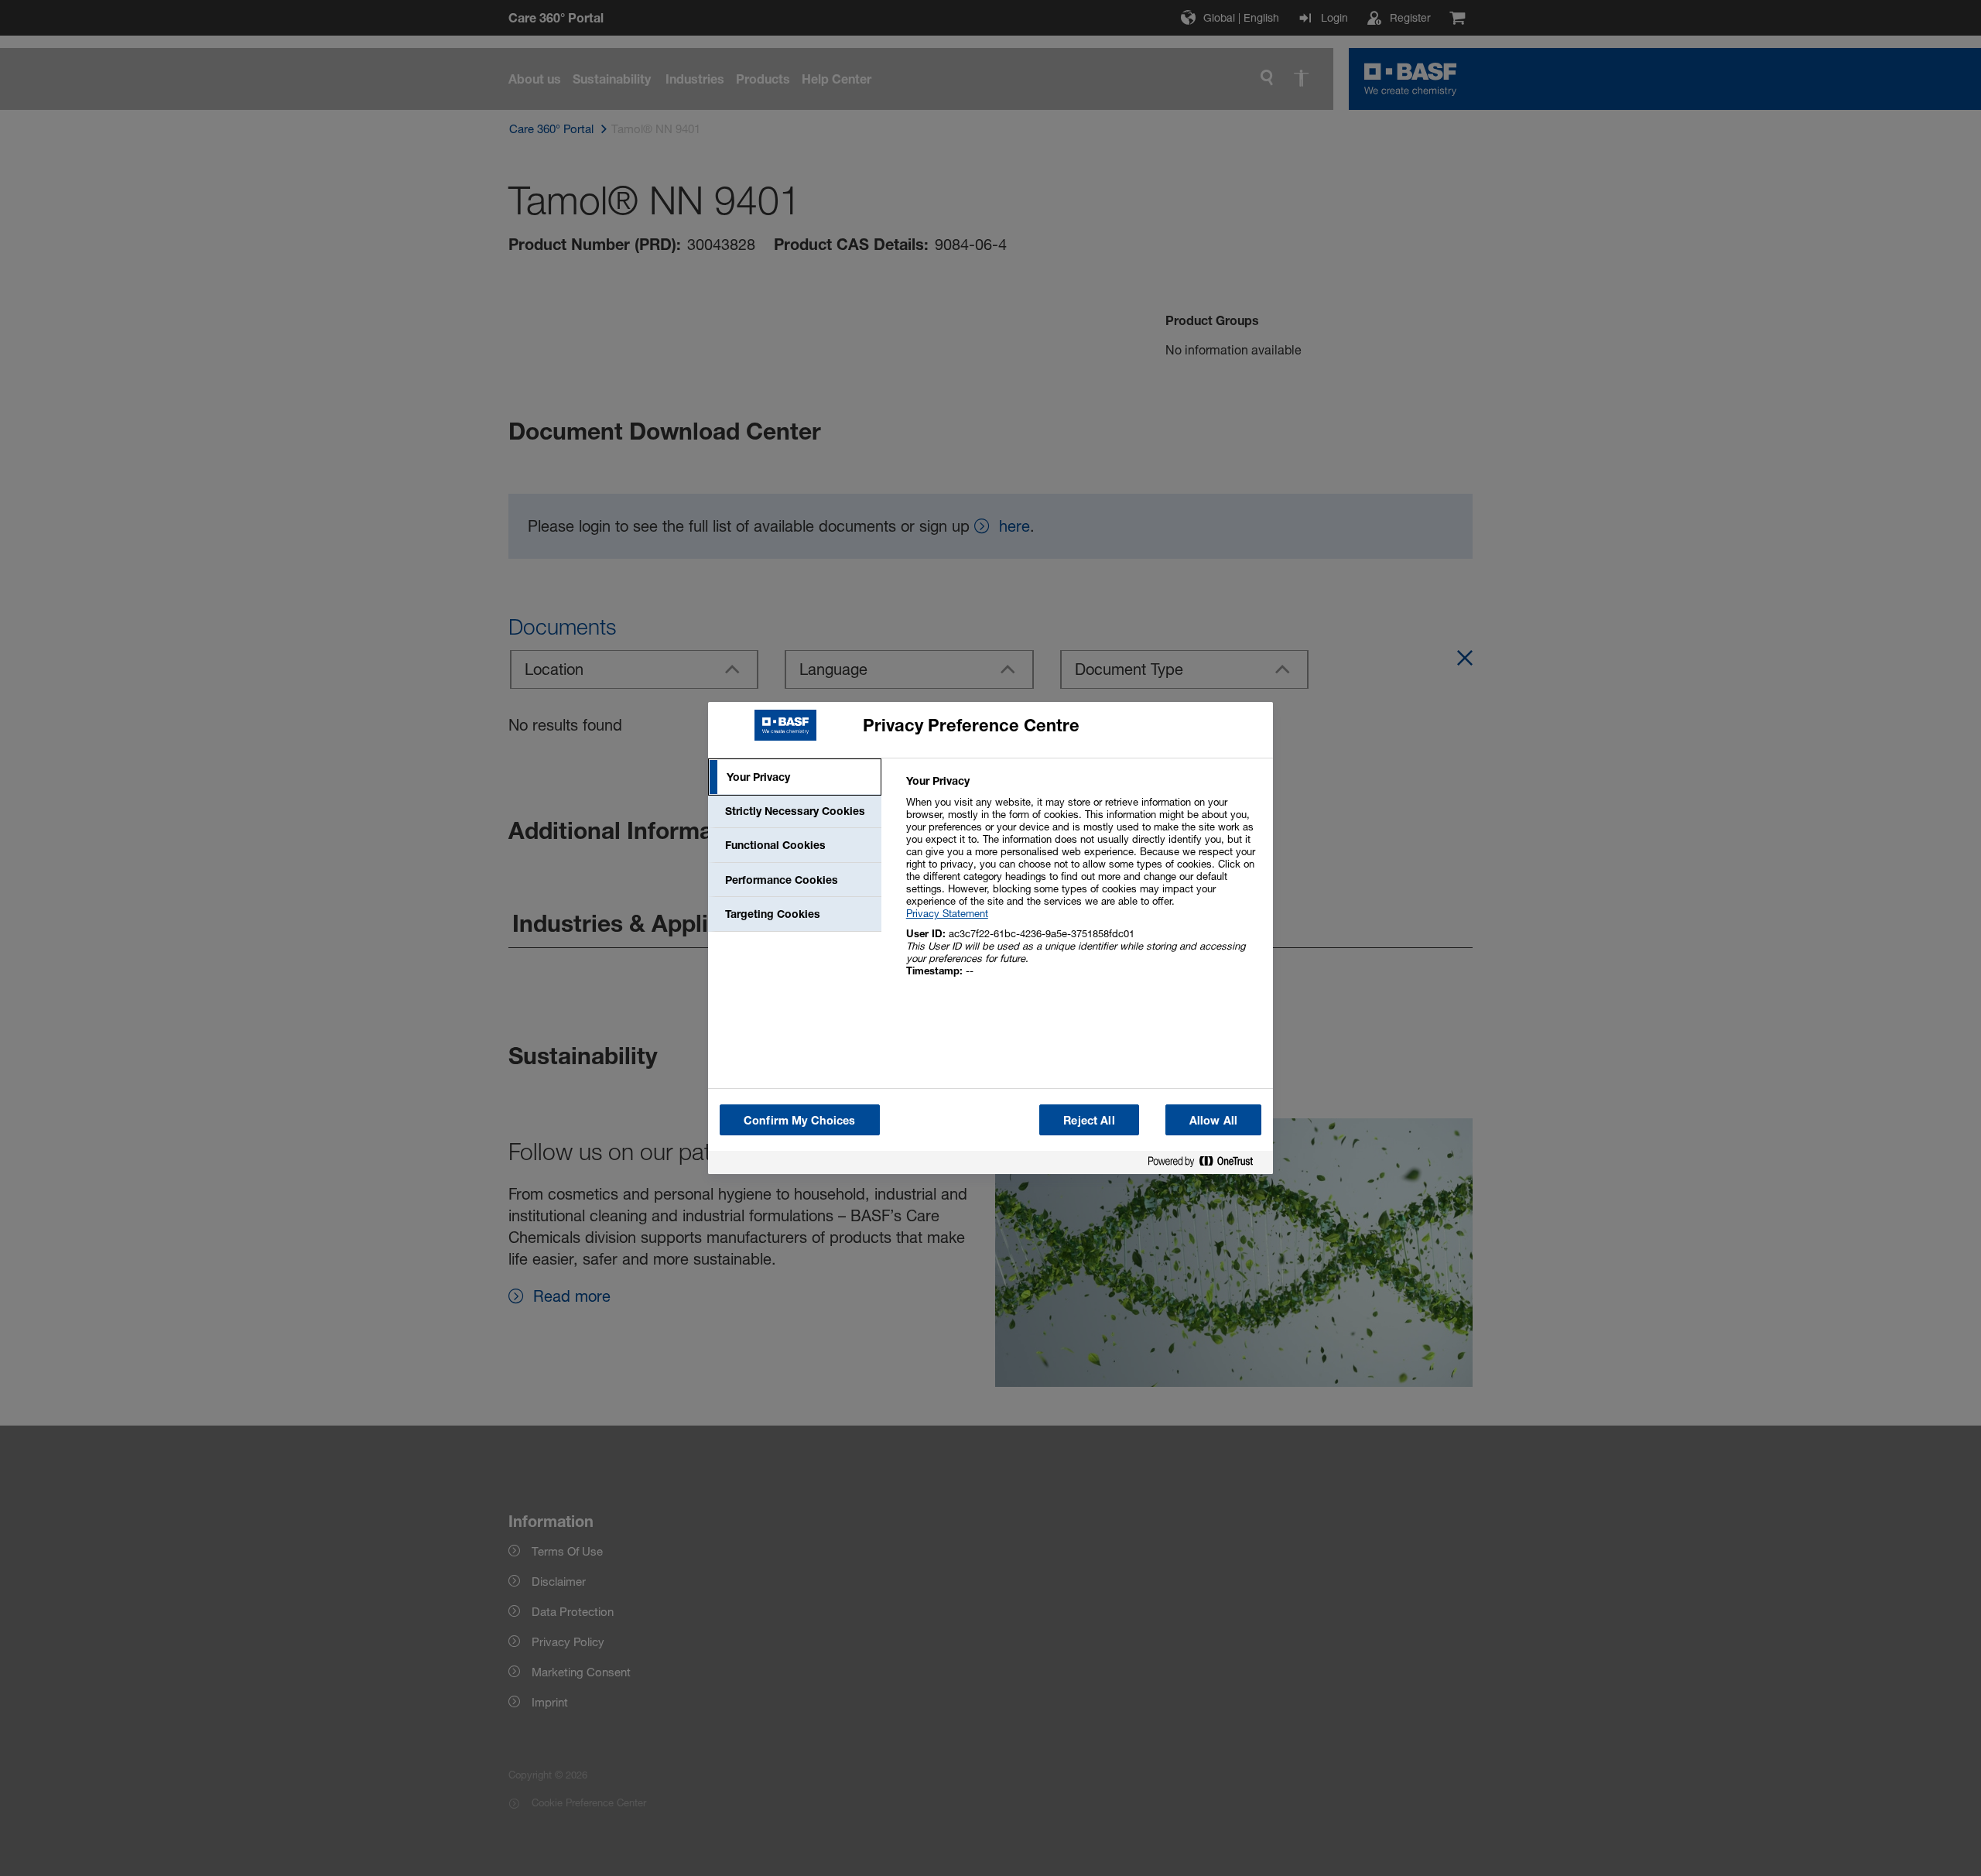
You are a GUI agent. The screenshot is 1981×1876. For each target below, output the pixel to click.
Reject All (1089, 1120)
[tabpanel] (1083, 884)
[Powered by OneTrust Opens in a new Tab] (1206, 1164)
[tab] (795, 777)
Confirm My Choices (800, 1120)
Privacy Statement (947, 913)
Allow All (1213, 1120)
